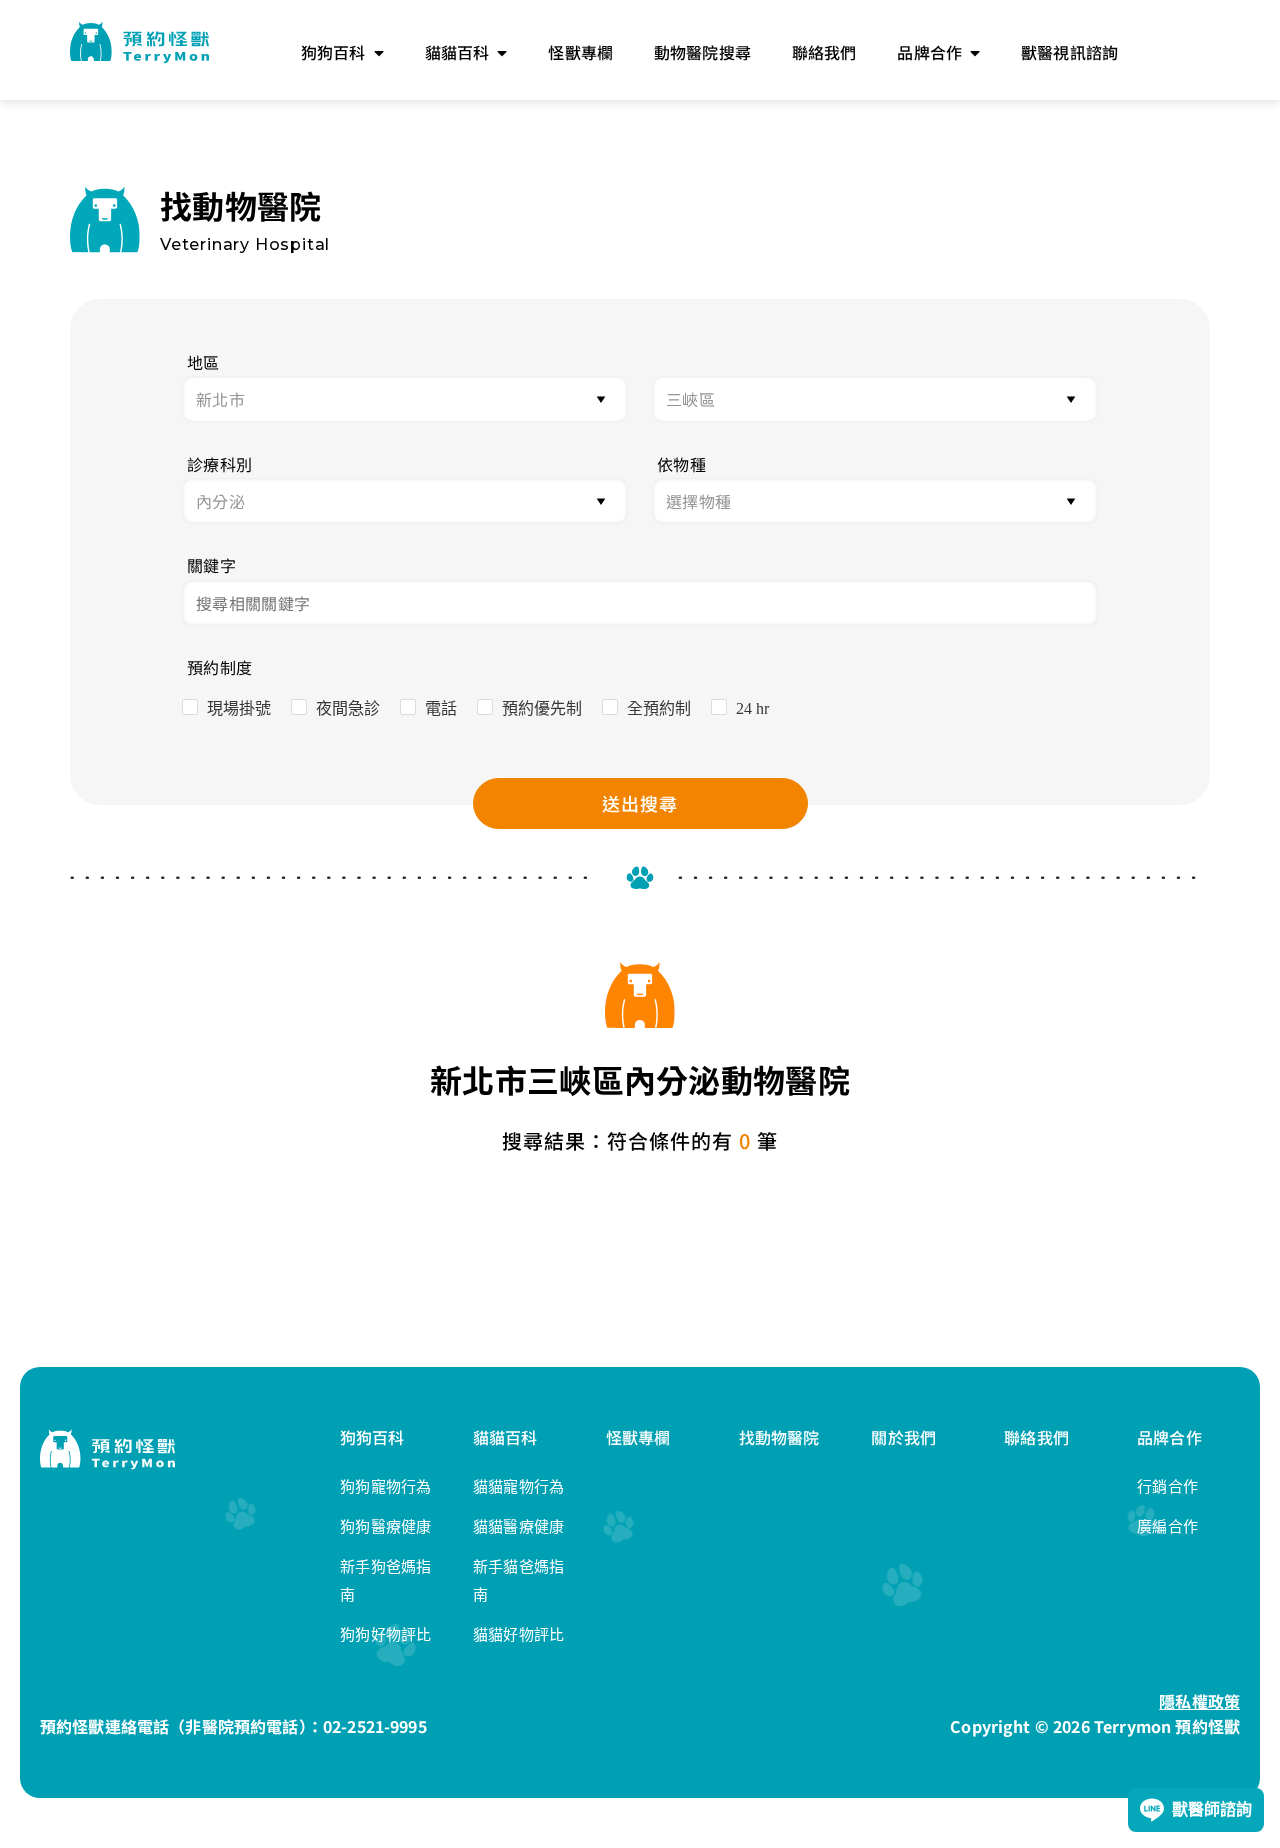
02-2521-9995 (375, 1726)
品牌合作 (1169, 1437)
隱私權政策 (1199, 1701)
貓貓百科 (505, 1437)
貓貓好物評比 (519, 1634)
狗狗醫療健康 (386, 1526)
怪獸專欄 (638, 1437)
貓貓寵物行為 (519, 1486)
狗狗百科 (372, 1437)
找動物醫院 (779, 1437)
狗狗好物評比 (386, 1634)
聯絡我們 (1036, 1437)
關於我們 (903, 1437)
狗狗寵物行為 (386, 1486)
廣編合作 (1167, 1526)
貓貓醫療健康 (519, 1526)
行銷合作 (1167, 1486)
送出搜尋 (640, 803)
